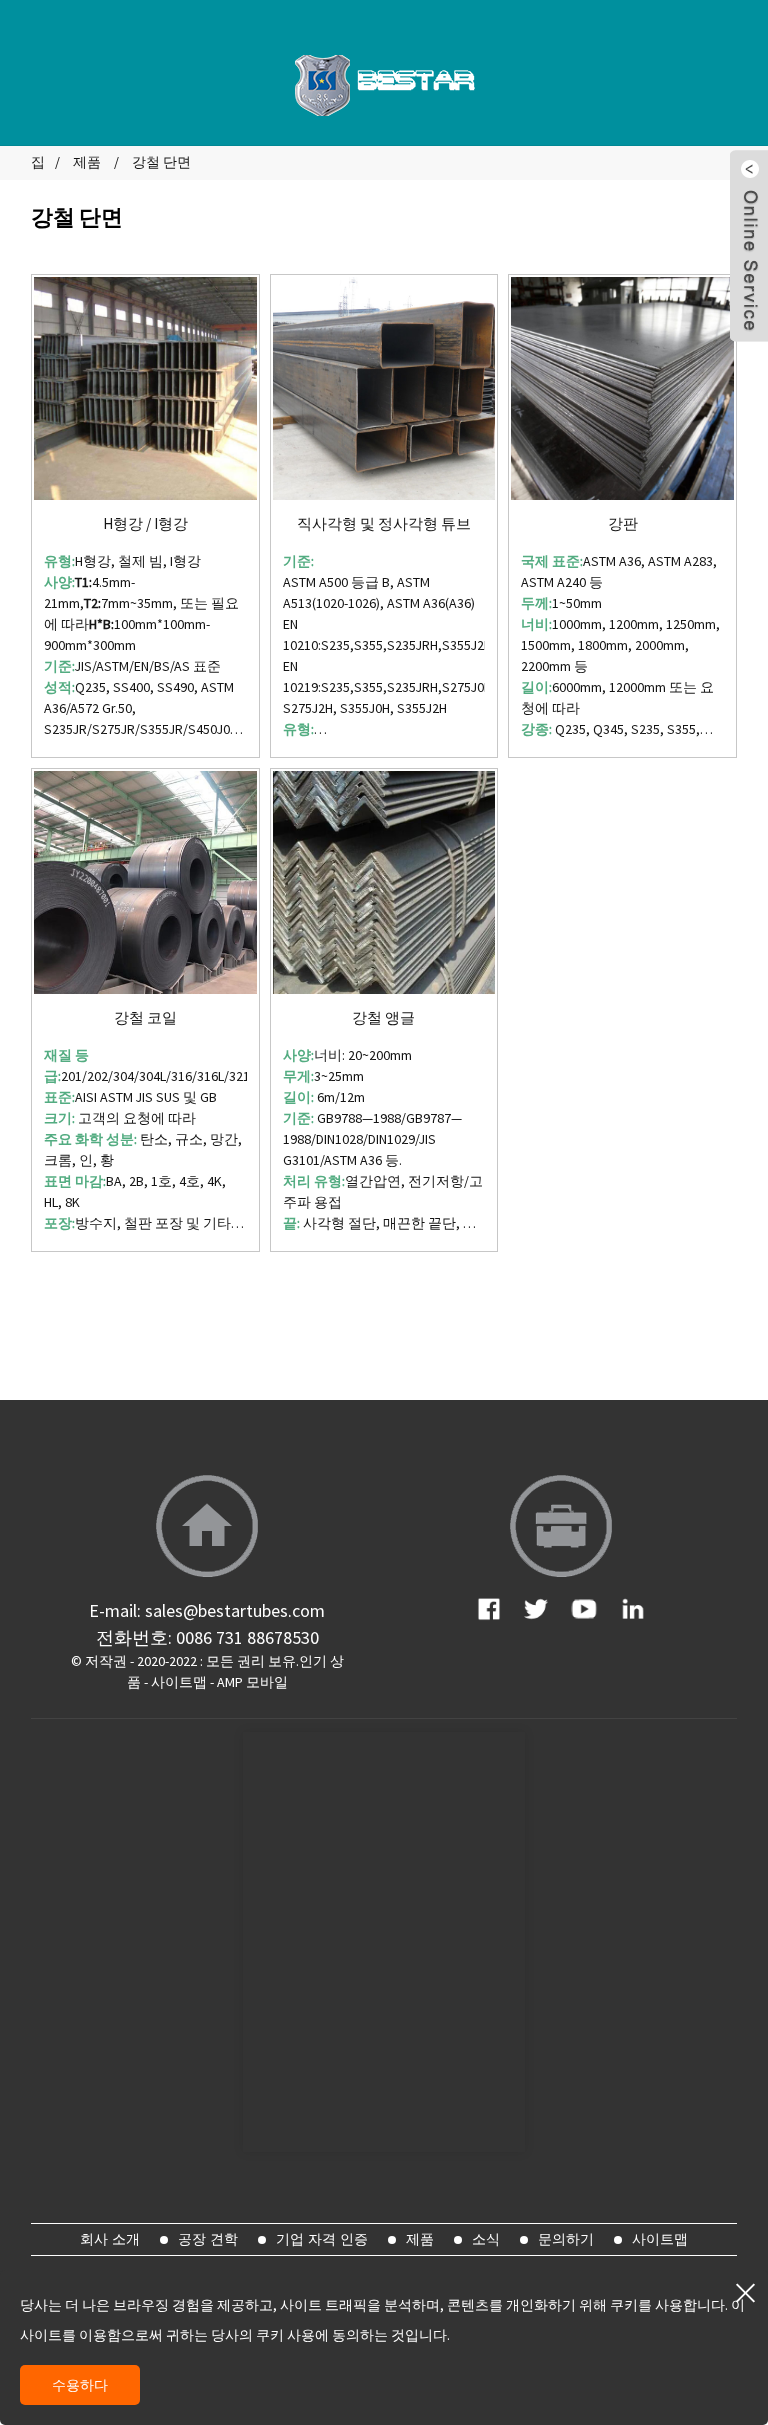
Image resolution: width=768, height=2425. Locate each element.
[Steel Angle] (384, 882)
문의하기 (566, 2239)
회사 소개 (110, 2239)
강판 (623, 524)
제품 (87, 162)
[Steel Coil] (145, 882)
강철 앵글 (383, 1018)
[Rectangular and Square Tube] (384, 388)
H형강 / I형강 (145, 524)
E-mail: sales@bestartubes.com (207, 1610)
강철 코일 (145, 1018)
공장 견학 (208, 2239)
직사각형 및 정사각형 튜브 (384, 524)
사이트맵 (179, 1682)
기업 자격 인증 (322, 2239)
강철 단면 (161, 162)
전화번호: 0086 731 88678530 (207, 1637)
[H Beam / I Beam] (145, 388)
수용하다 (80, 2385)
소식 (486, 2239)
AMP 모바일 (252, 1682)
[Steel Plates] (622, 388)
